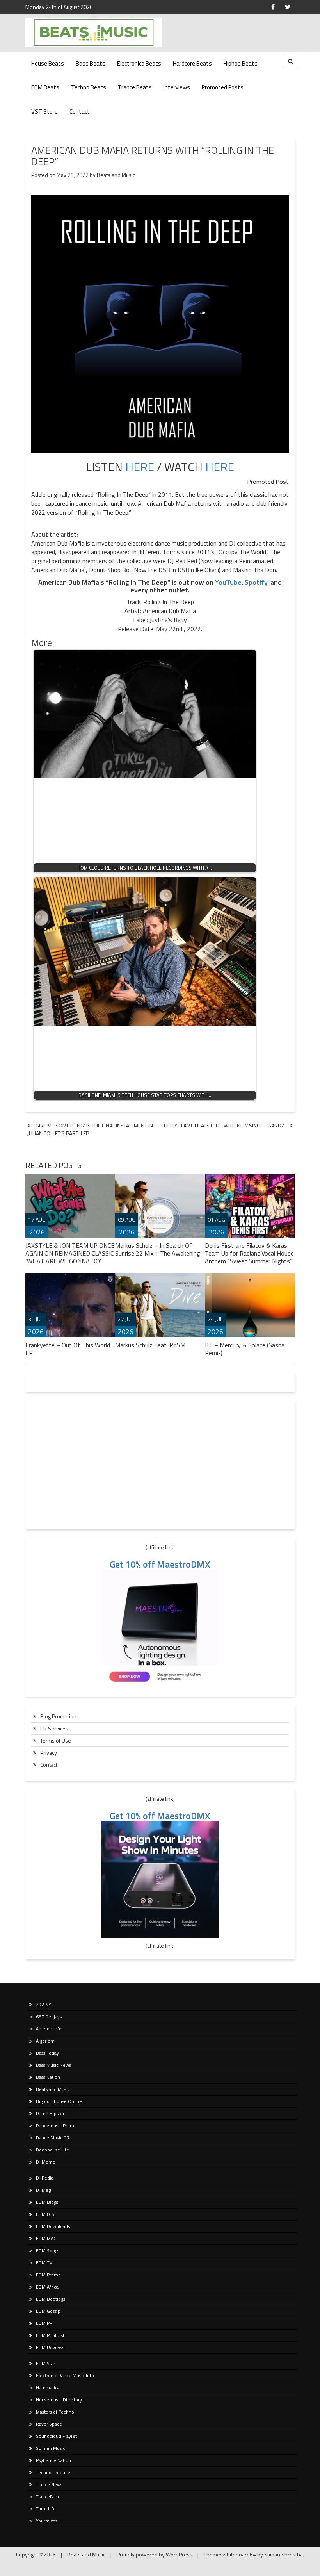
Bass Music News (53, 2065)
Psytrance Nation (53, 2460)
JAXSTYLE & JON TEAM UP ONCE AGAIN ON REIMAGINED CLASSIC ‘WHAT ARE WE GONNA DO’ (70, 1253)
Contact (80, 111)
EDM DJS (45, 2214)
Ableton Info (49, 2029)
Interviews (177, 87)
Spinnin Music (51, 2448)
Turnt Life (46, 2509)
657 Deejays (49, 2017)
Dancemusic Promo (56, 2126)
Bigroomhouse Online (59, 2101)
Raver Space (49, 2424)
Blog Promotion (58, 1716)
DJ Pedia (45, 2178)
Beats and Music (116, 175)
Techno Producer (54, 2472)
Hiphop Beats (241, 63)
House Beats (48, 63)
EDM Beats (45, 87)
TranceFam (47, 2497)
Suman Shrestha (284, 2554)
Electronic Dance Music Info (65, 2375)
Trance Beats (135, 87)
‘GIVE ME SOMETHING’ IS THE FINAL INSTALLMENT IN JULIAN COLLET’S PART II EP (90, 1129)
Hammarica (48, 2388)
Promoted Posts (223, 87)
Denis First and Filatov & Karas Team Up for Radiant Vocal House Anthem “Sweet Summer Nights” (249, 1253)
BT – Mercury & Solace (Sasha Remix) (245, 1349)
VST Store (44, 111)
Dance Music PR (53, 2138)
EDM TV (44, 2263)
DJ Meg (43, 2190)
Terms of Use (56, 1740)
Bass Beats (91, 63)
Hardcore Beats (192, 63)
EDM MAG (46, 2238)
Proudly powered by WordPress (155, 2554)
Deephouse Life (52, 2150)
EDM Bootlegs (51, 2299)
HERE (140, 467)
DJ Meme (46, 2162)
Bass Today (47, 2053)
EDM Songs (48, 2250)
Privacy (49, 1753)
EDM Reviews (50, 2347)
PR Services (54, 1728)
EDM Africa (47, 2287)
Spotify (256, 582)
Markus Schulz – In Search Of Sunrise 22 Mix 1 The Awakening (158, 1249)
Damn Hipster (50, 2113)
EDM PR (44, 2323)
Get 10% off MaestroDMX (160, 1564)
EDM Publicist (50, 2335)
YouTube (228, 582)
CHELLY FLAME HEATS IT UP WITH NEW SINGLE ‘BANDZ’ (223, 1125)
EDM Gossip (48, 2311)
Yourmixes (47, 2521)
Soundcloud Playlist (56, 2436)
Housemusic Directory (59, 2400)
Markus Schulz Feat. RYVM (150, 1345)
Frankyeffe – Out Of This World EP (68, 1349)
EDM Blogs (47, 2202)
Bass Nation (48, 2077)
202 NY (44, 2004)
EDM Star (45, 2363)
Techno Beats (89, 87)
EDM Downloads (53, 2226)
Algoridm (45, 2041)
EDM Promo (48, 2275)
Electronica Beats (139, 63)
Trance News (49, 2484)
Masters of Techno (55, 2412)
